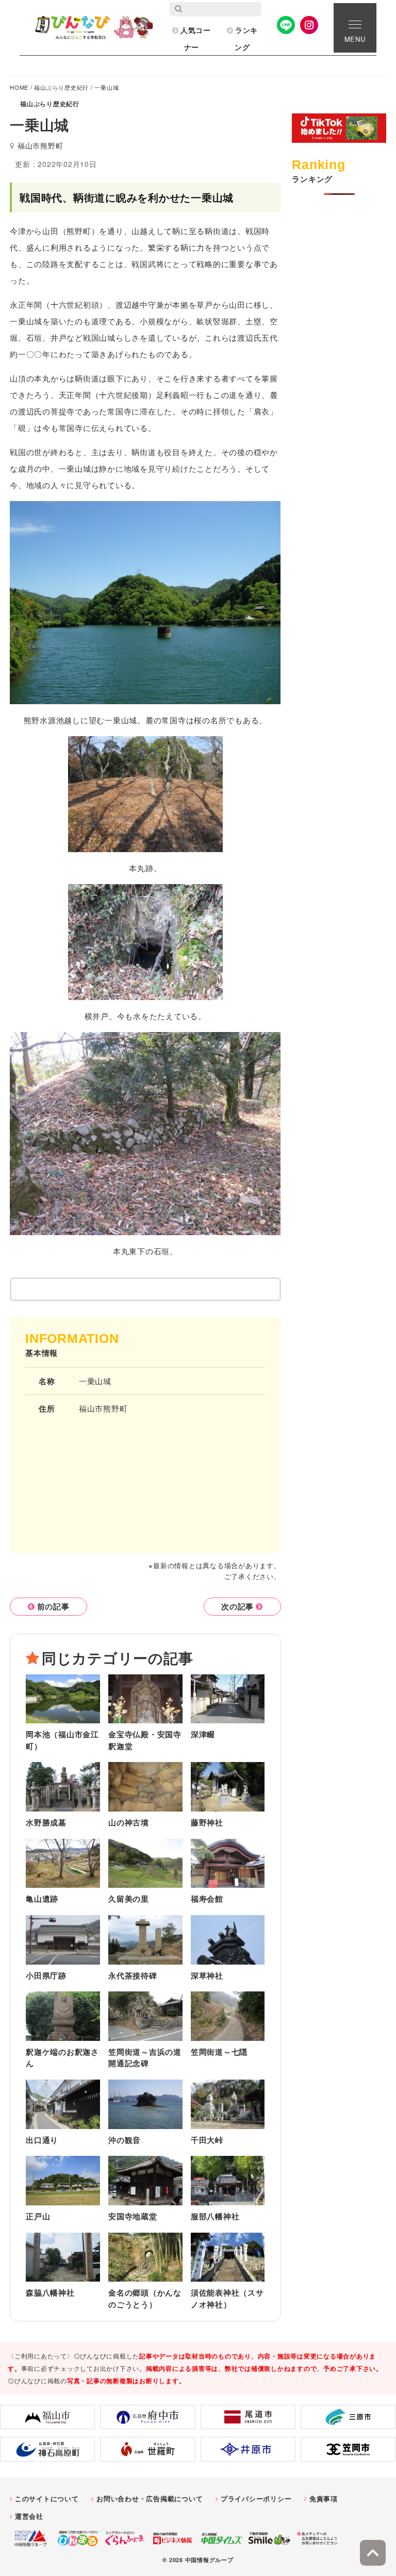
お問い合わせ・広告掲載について (150, 2498)
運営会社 (29, 2516)
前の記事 (53, 1606)
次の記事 (237, 1606)
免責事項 (324, 2498)
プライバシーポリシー (256, 2498)
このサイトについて (47, 2498)
